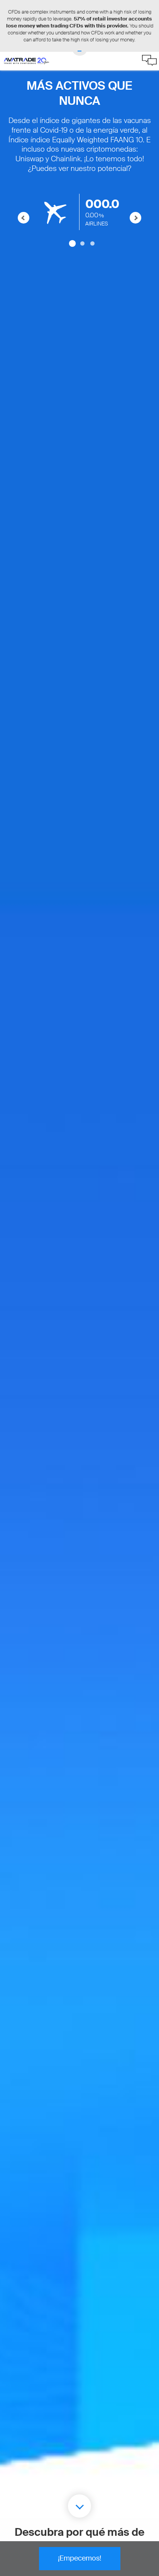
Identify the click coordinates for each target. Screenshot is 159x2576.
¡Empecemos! (79, 2558)
